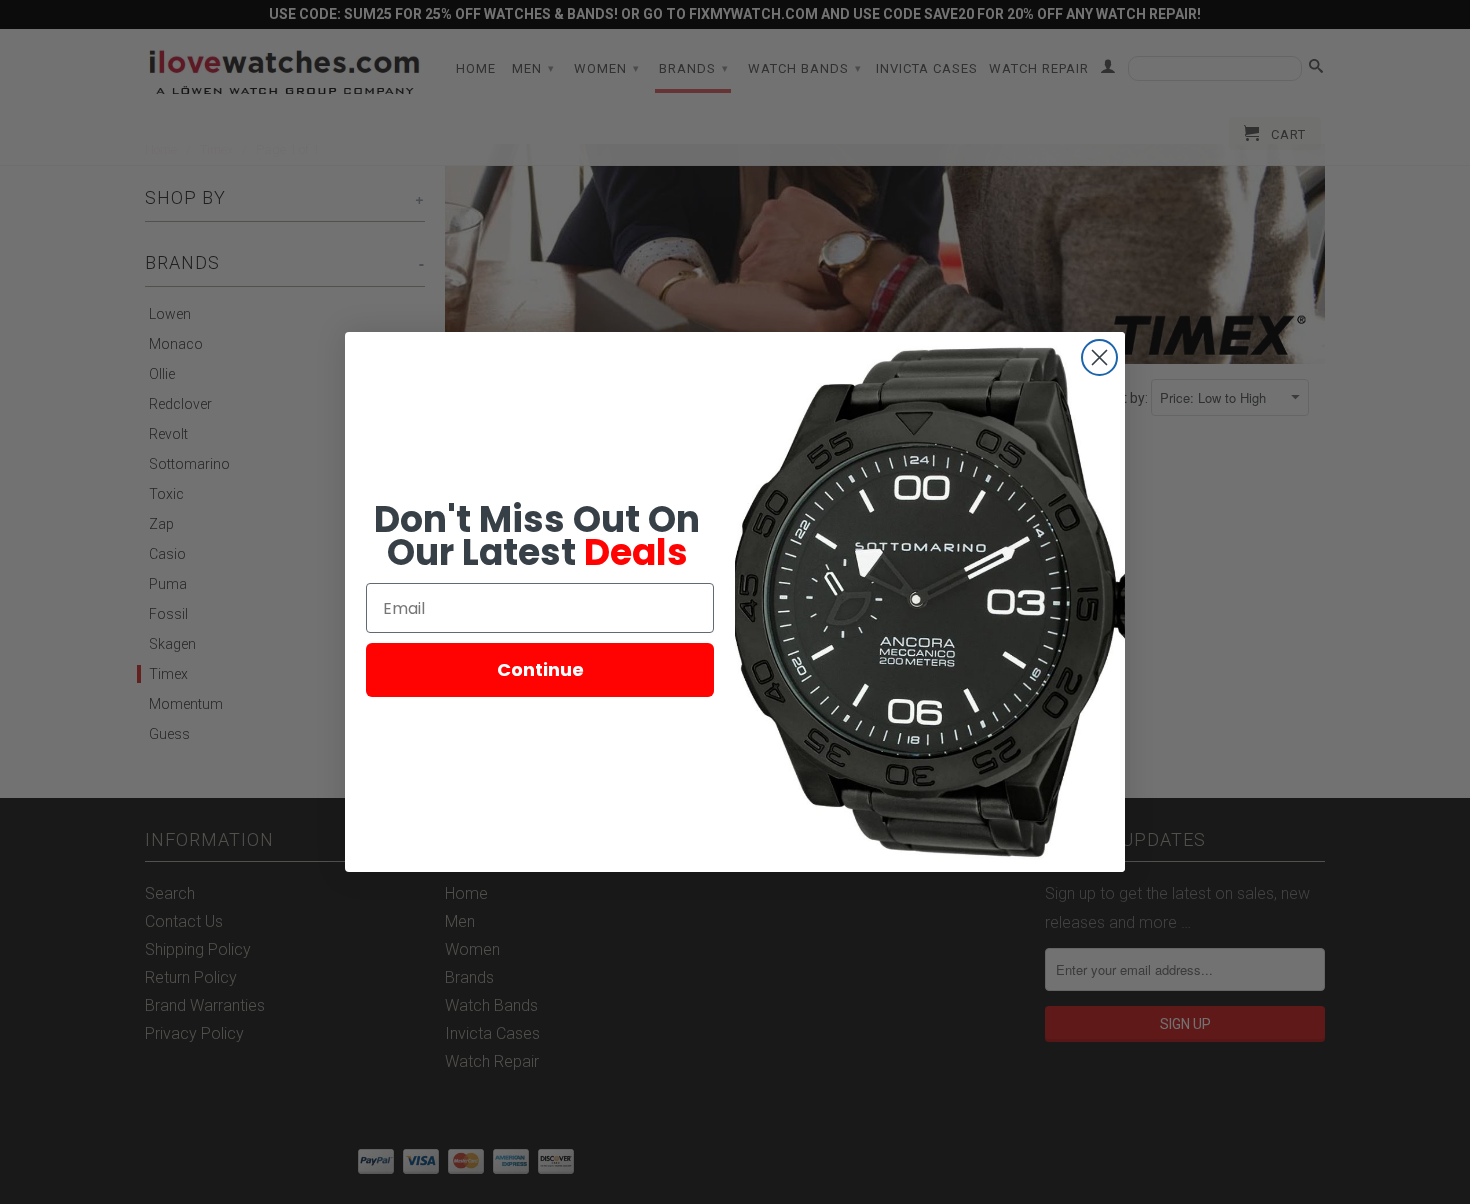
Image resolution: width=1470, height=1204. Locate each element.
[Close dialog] (1099, 357)
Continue (540, 669)
